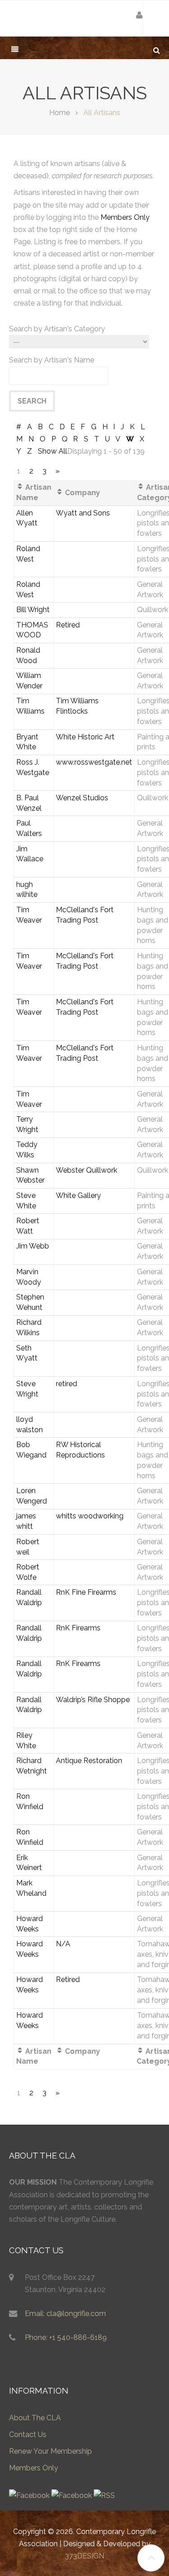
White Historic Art (85, 737)
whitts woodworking (90, 1516)
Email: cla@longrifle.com (65, 2314)
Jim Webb (33, 1246)
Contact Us (28, 2434)
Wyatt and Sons (83, 513)
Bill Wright (33, 610)
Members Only (125, 217)
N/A (63, 1944)
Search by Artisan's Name (52, 360)
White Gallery (78, 1195)
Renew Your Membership (50, 2451)
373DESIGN (84, 2556)
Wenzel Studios (82, 798)
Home (59, 113)
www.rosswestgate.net (94, 762)
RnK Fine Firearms (86, 1592)
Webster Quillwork (87, 1170)
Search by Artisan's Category (57, 329)
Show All (53, 451)
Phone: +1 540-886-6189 (66, 2337)
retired (66, 1384)
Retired (68, 625)
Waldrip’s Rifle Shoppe (93, 1700)
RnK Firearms (78, 1628)
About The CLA (35, 2418)
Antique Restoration (89, 1761)
